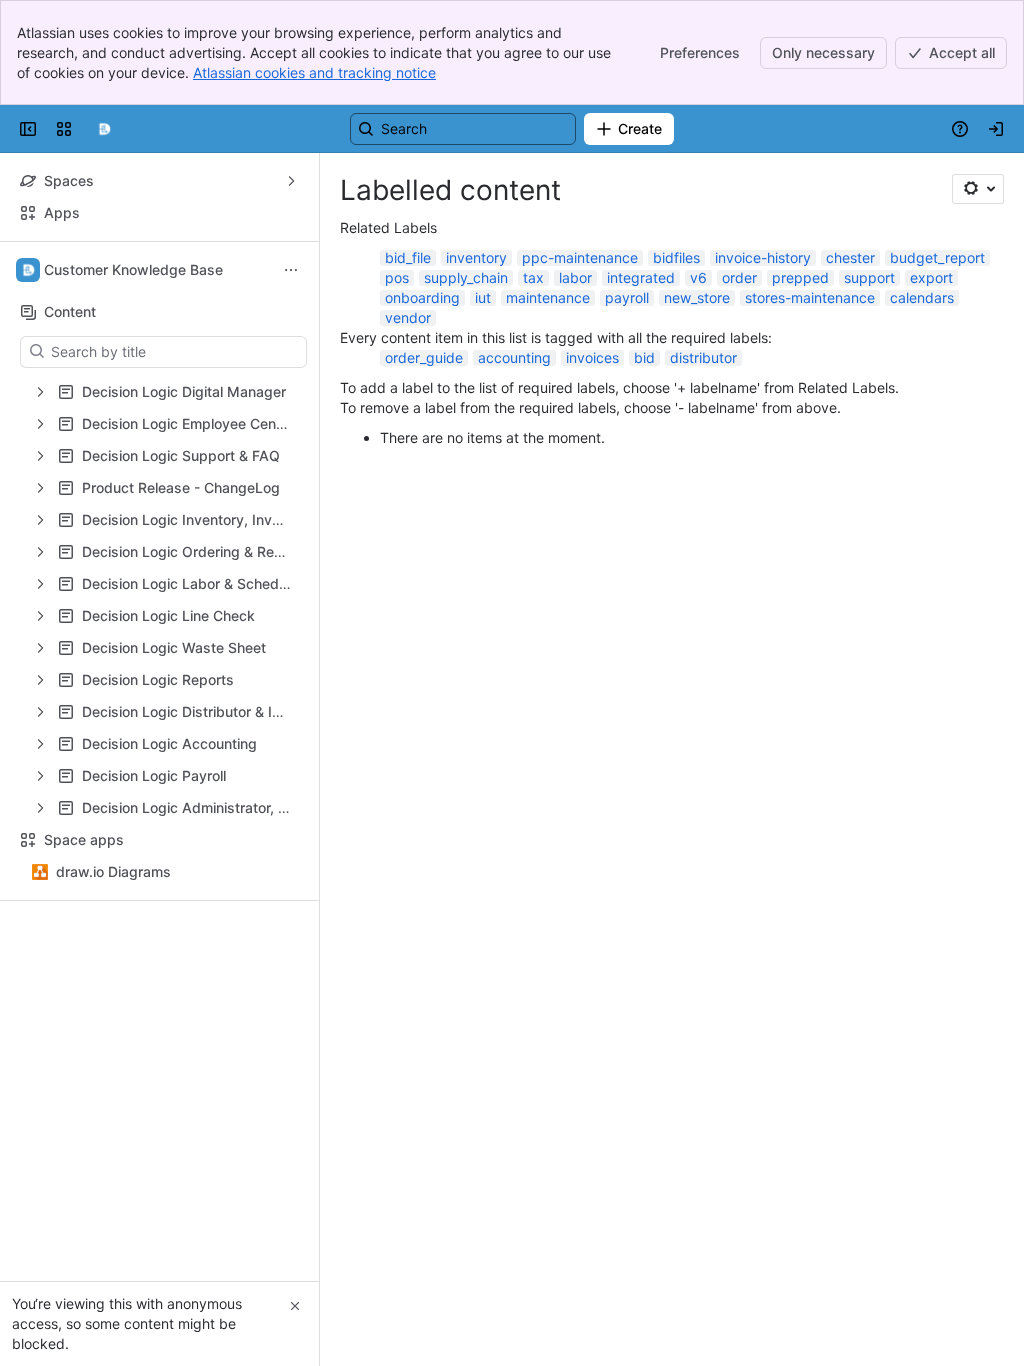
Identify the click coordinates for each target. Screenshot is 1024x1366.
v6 (698, 277)
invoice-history (763, 257)
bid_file (408, 257)
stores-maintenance (810, 297)
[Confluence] (104, 129)
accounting (514, 357)
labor (575, 277)
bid (644, 357)
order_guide (424, 357)
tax (533, 277)
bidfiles (676, 257)
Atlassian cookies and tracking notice (314, 72)
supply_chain (466, 277)
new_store (697, 297)
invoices (592, 357)
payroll (627, 297)
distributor (703, 357)
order (739, 277)
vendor (408, 317)
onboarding (422, 297)
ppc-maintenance (580, 257)
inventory (476, 257)
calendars (922, 297)
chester (850, 257)
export (931, 277)
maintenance (548, 297)
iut (483, 297)
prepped (800, 277)
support (869, 277)
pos (397, 277)
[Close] (295, 1306)
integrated (641, 277)
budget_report (937, 257)
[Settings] (978, 189)
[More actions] (291, 270)
